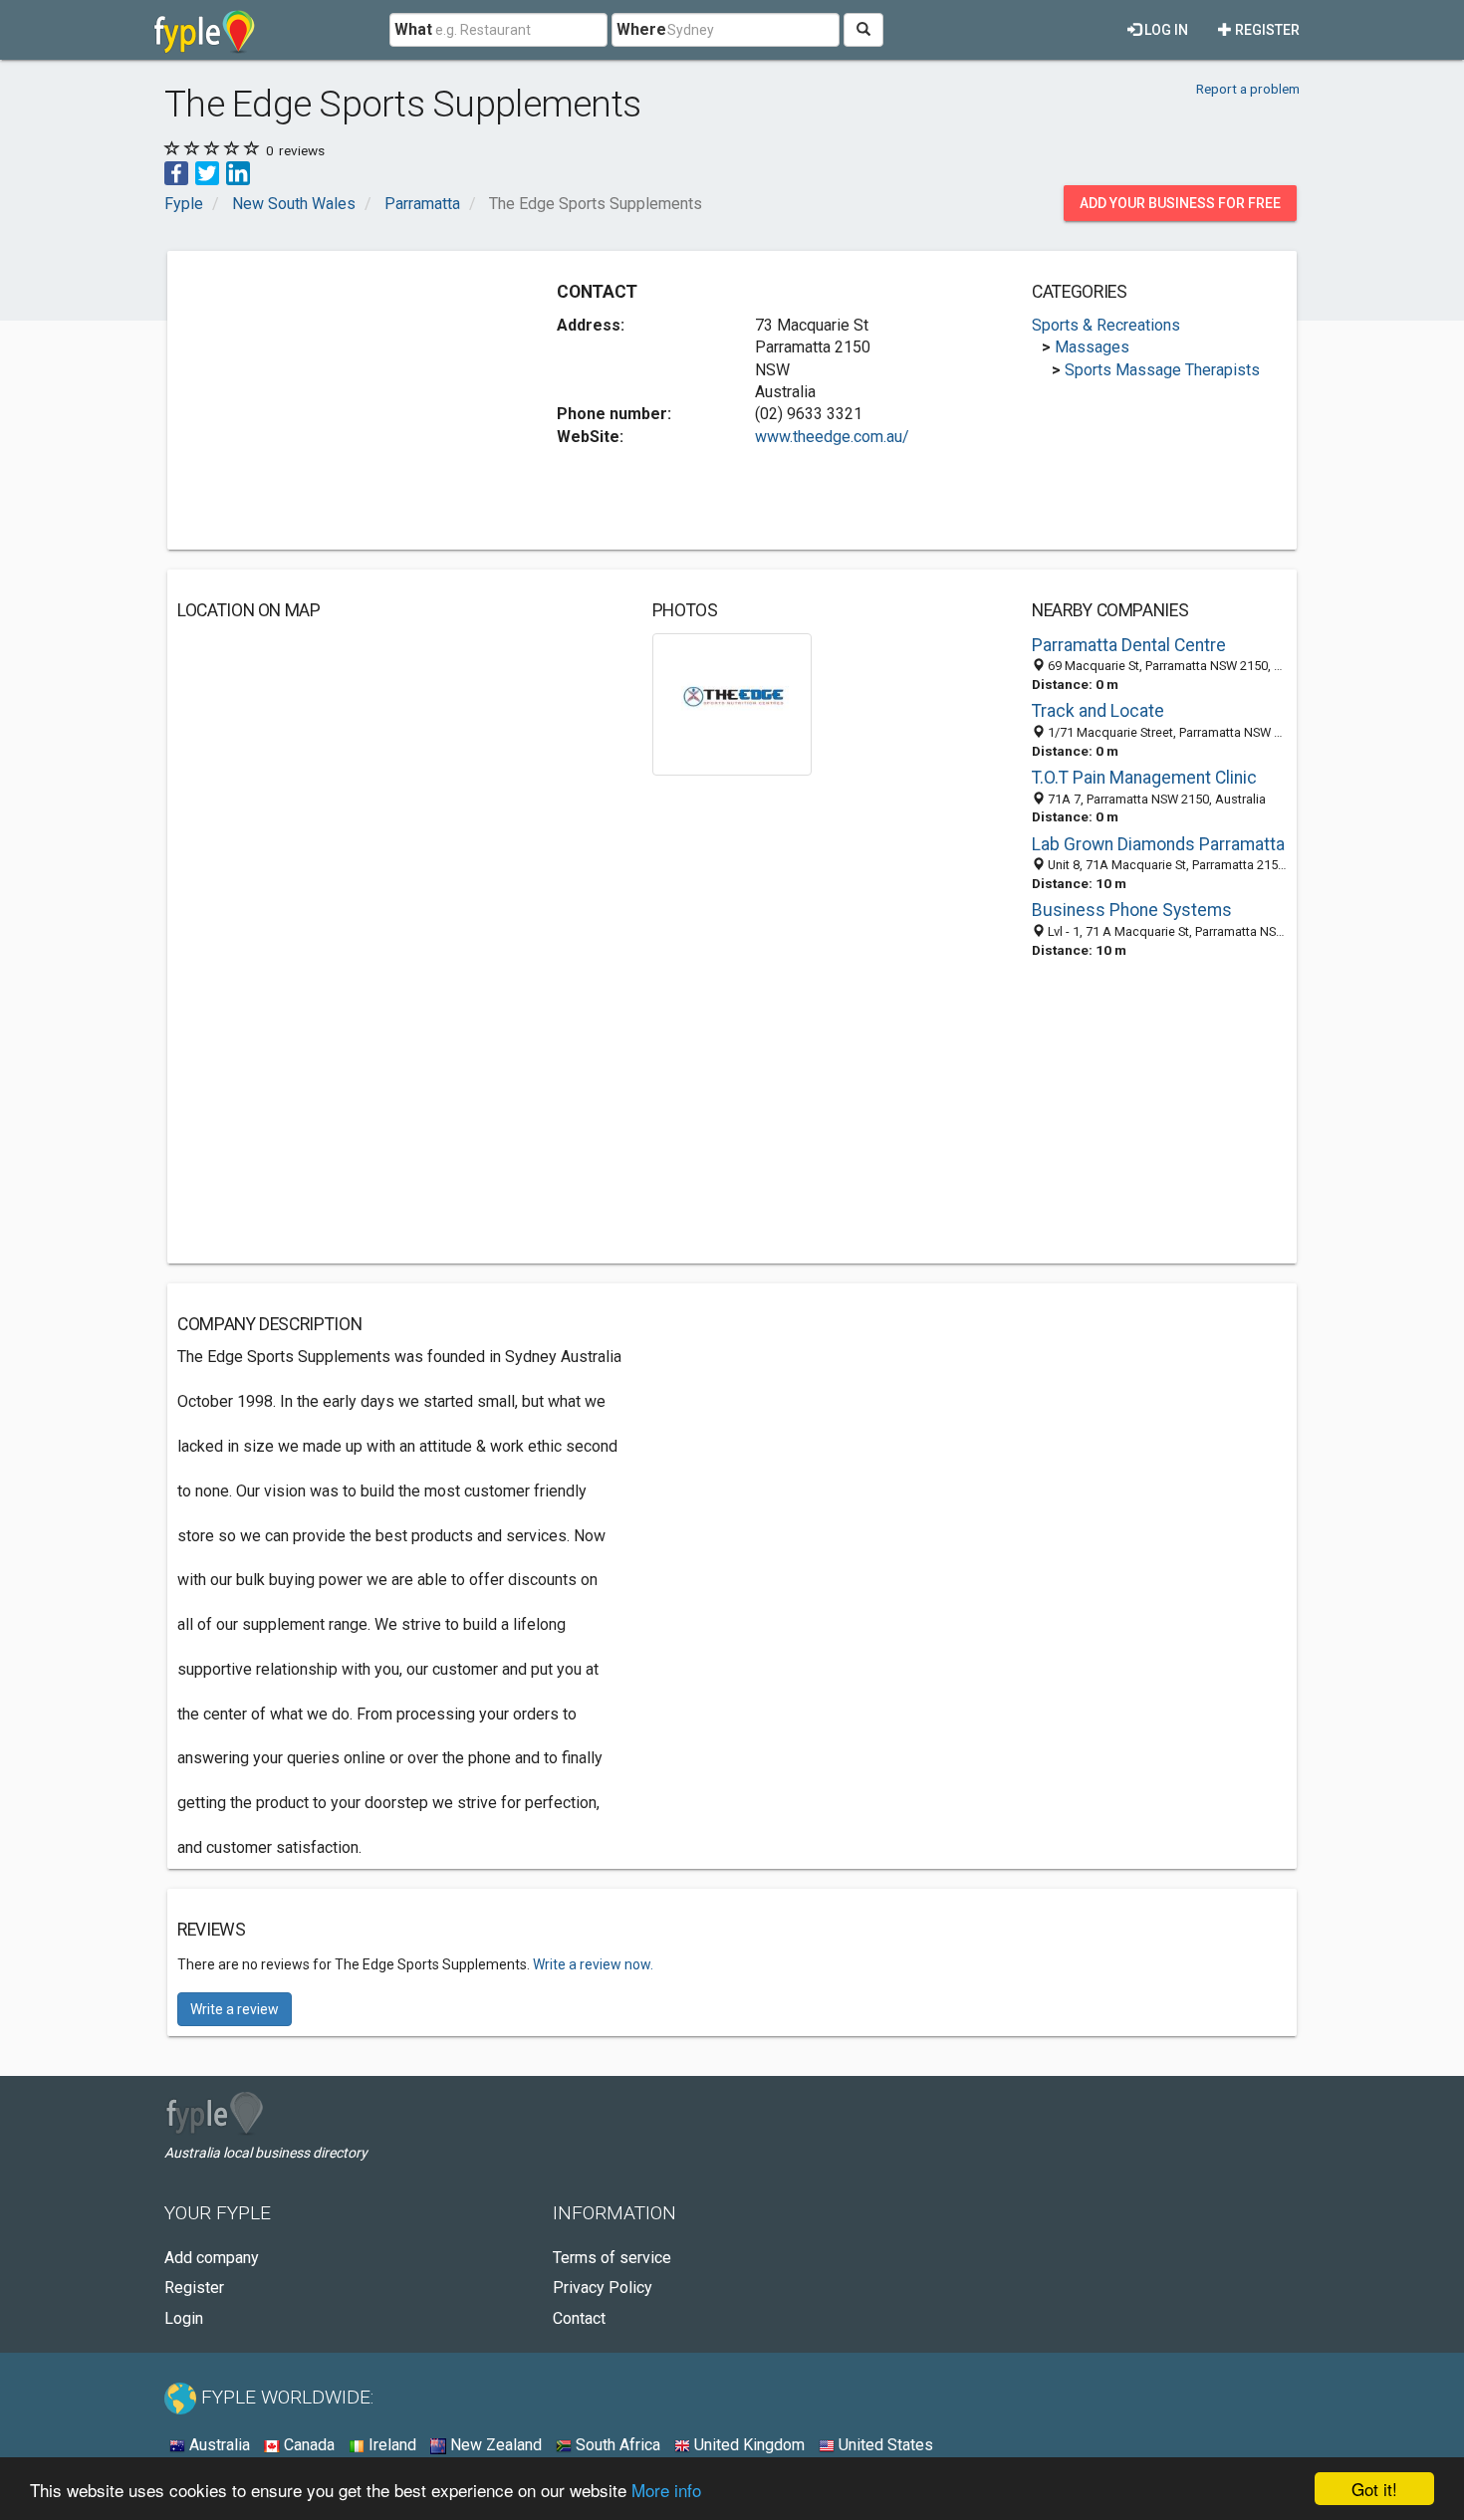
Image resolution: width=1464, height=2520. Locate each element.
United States (884, 2445)
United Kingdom (747, 2445)
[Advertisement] (345, 400)
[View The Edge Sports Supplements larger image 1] (732, 703)
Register (1266, 30)
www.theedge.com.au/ (832, 437)
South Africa (616, 2445)
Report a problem (1248, 89)
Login (184, 2318)
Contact (579, 2318)
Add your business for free (1180, 203)
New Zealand (494, 2445)
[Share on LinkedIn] (238, 172)
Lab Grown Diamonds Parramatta (1158, 844)
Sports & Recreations (1106, 325)
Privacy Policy (603, 2288)
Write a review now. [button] (593, 1964)
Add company (212, 2258)
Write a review (235, 2009)
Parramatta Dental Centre (1129, 645)
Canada (307, 2445)
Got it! (1374, 2489)
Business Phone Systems (1132, 910)
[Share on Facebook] (176, 172)
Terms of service (612, 2258)
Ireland (390, 2445)
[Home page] (205, 30)
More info (666, 2490)
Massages (1092, 347)
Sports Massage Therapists (1162, 370)
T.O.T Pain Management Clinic (1144, 778)
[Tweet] (207, 172)
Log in (1165, 30)
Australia (218, 2445)
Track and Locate (1098, 711)
